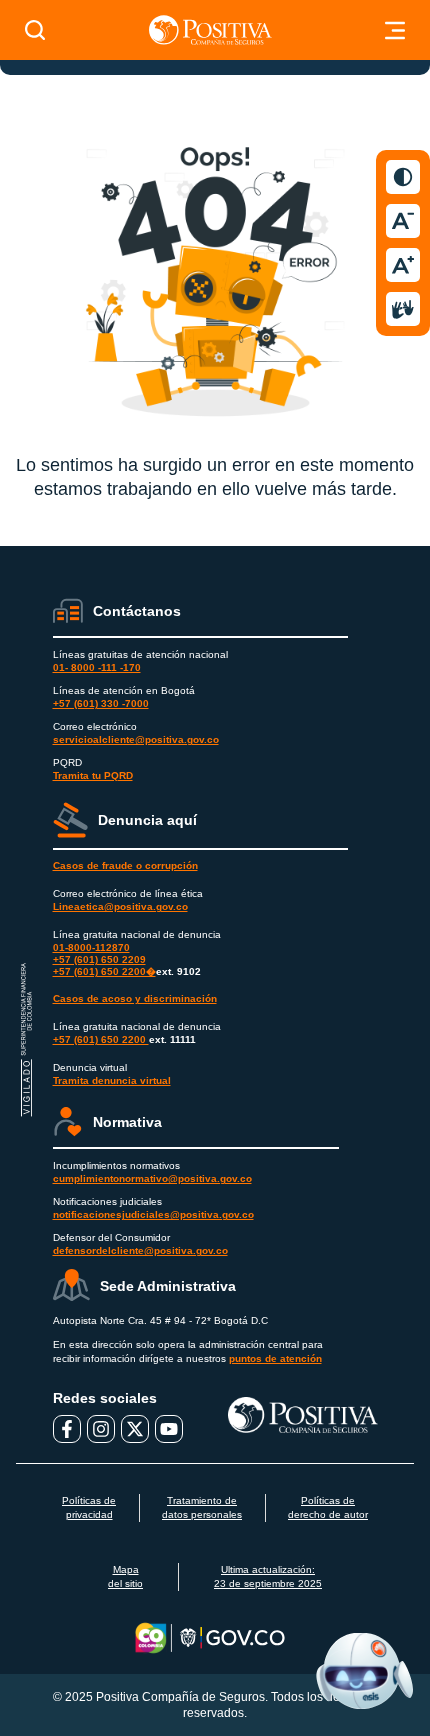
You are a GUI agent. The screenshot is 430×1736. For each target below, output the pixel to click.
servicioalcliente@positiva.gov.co (136, 739)
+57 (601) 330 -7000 (101, 703)
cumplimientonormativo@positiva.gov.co (152, 1178)
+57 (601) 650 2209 (99, 959)
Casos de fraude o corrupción (125, 865)
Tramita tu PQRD (93, 775)
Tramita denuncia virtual (112, 1080)
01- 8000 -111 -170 (97, 667)
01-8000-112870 (91, 947)
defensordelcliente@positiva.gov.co (140, 1250)
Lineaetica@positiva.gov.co (120, 906)
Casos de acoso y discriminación (135, 998)
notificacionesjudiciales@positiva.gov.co (153, 1214)
